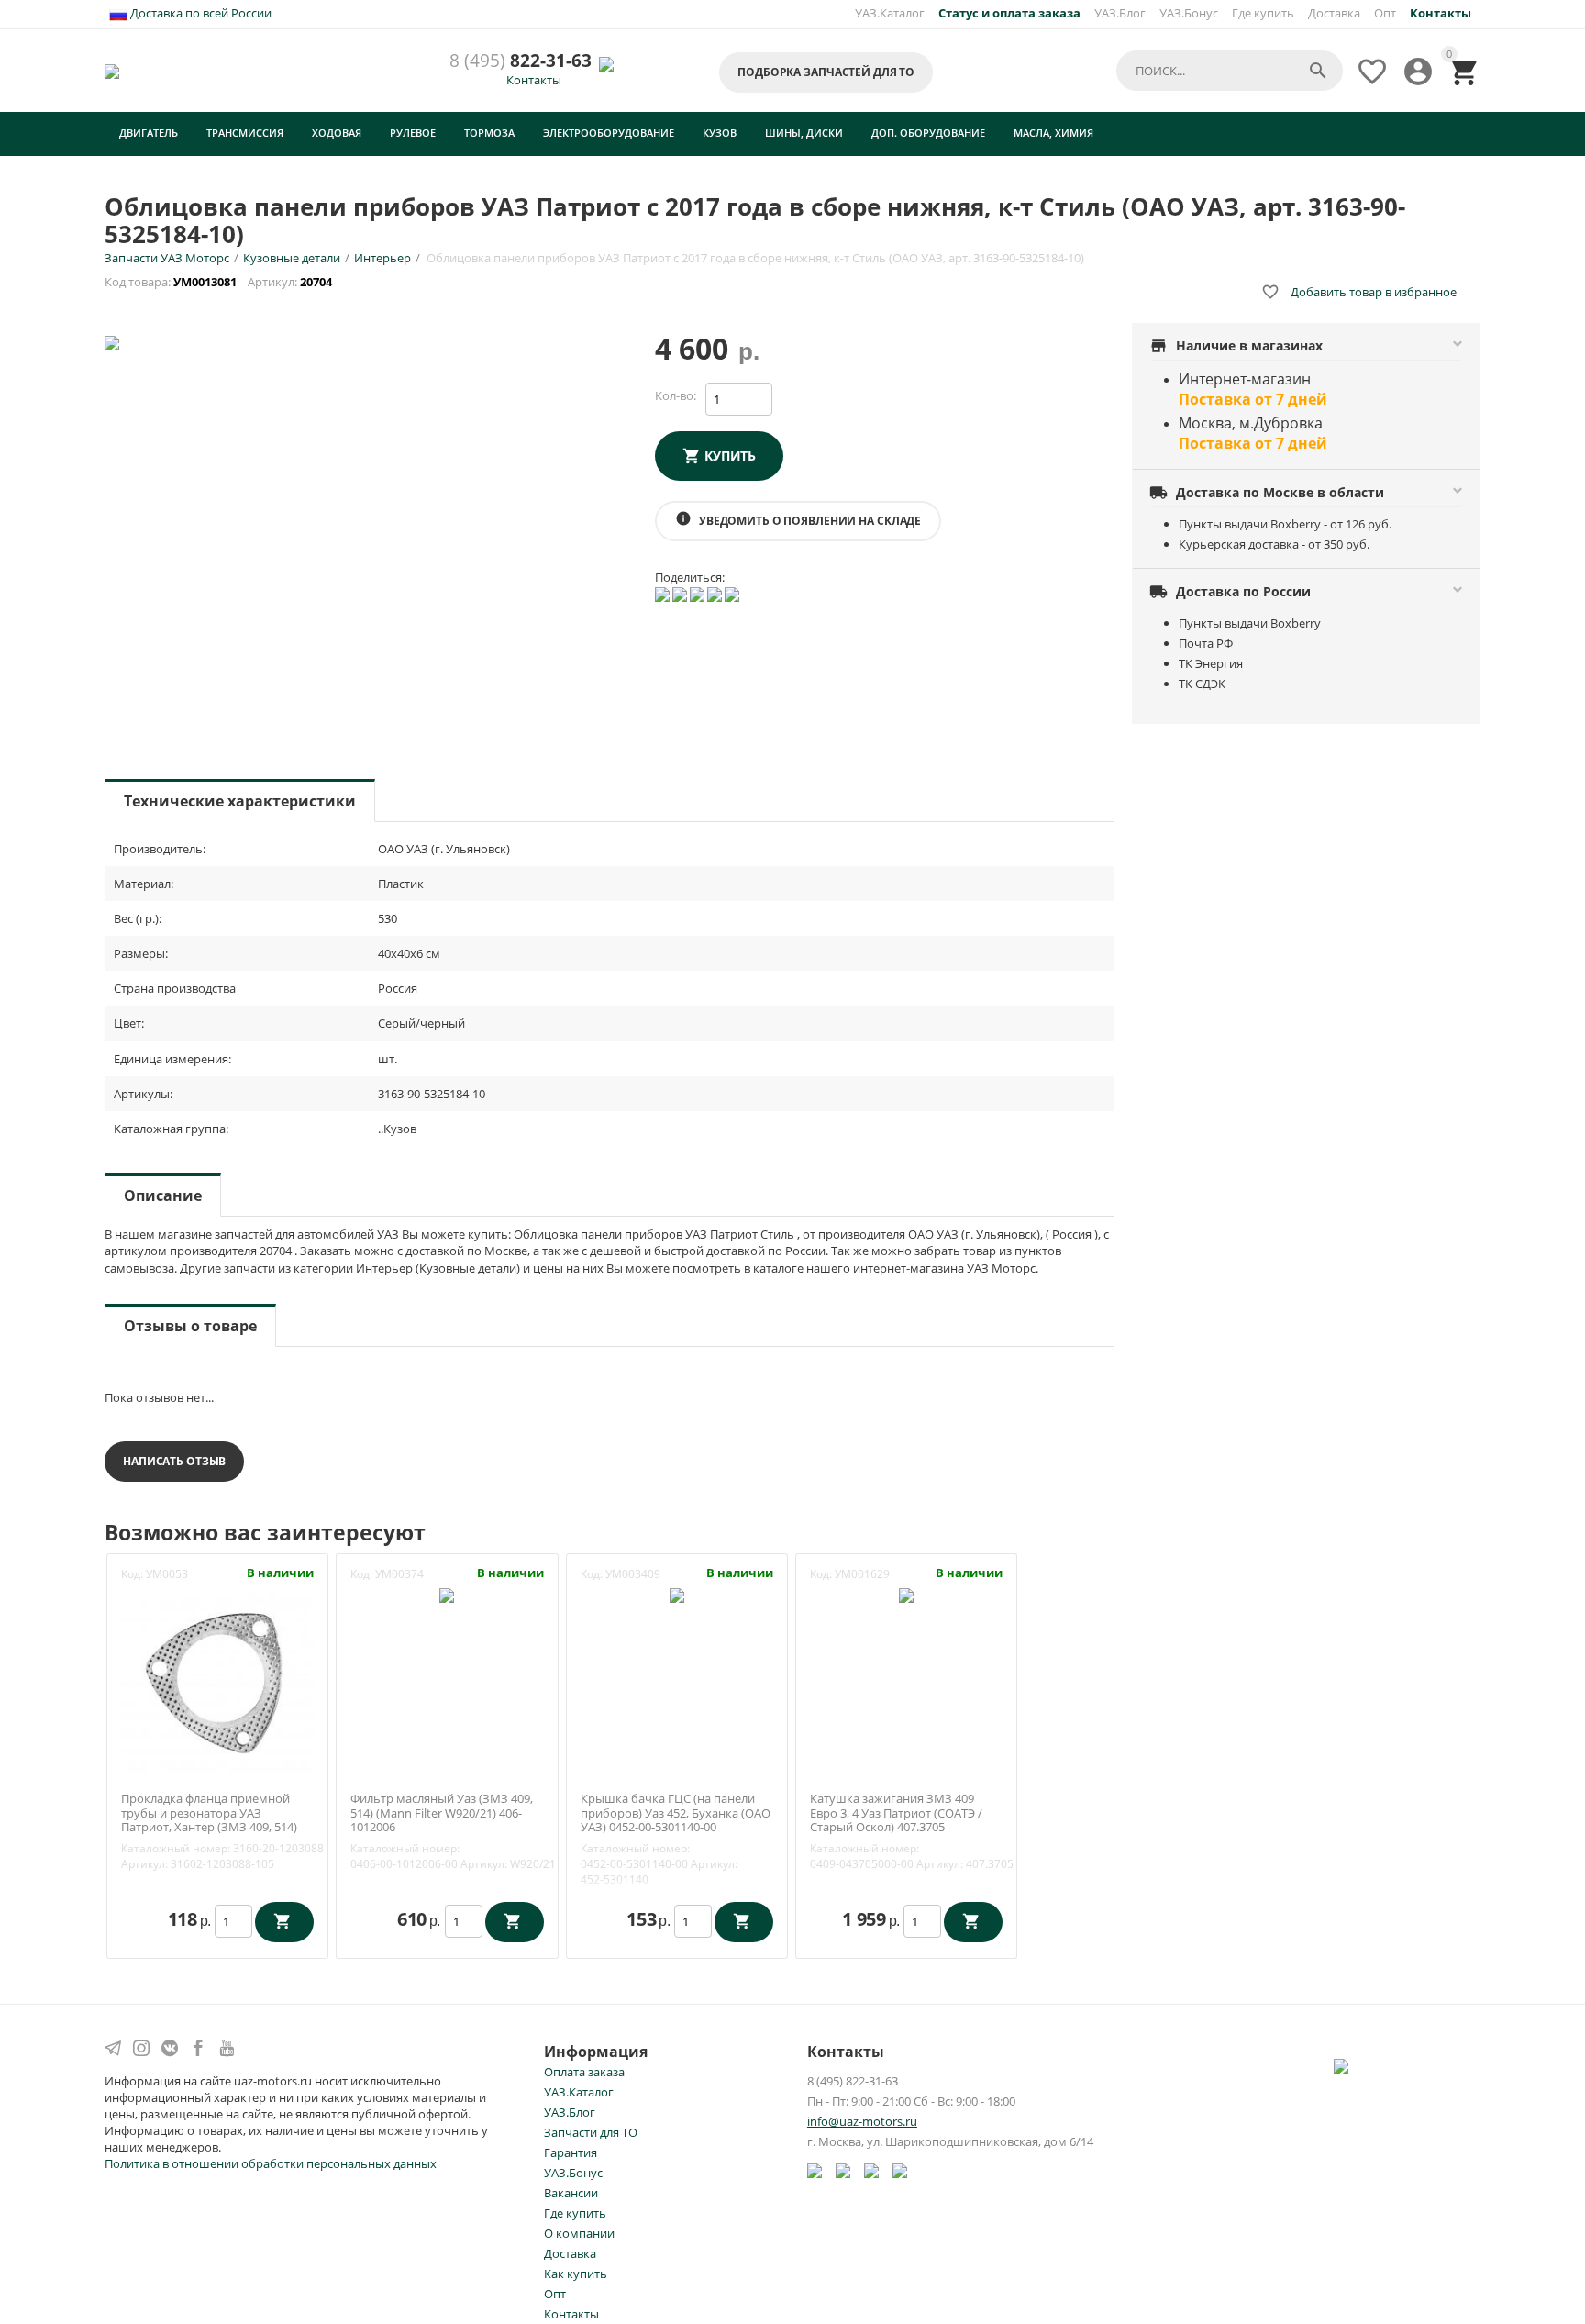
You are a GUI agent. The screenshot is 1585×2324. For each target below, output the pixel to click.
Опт (1385, 13)
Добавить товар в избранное (1359, 292)
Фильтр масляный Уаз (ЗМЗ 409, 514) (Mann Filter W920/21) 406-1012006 (442, 1813)
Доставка (1334, 13)
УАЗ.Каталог (890, 13)
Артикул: (144, 1864)
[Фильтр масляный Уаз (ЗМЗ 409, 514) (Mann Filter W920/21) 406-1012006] (447, 1594)
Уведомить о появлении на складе (798, 519)
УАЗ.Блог (1120, 13)
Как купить (576, 2274)
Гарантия (571, 2152)
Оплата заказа (584, 2072)
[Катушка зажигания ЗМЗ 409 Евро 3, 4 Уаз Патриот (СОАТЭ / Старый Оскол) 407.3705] (906, 1594)
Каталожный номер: (176, 1848)
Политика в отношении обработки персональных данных (271, 2163)
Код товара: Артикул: (220, 282)
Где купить (1263, 13)
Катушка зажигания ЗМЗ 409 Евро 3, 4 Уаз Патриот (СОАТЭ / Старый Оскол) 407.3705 (896, 1813)
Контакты (534, 80)
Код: (132, 1574)
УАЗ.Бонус (1189, 13)
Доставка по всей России (200, 13)
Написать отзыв (174, 1461)
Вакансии (571, 2193)
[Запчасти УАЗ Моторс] (113, 70)
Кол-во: (676, 395)
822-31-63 (521, 61)
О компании (579, 2233)
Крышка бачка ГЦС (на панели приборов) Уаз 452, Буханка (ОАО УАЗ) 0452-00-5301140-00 (676, 1813)
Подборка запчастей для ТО (826, 72)
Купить (730, 456)
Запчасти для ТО (591, 2132)
